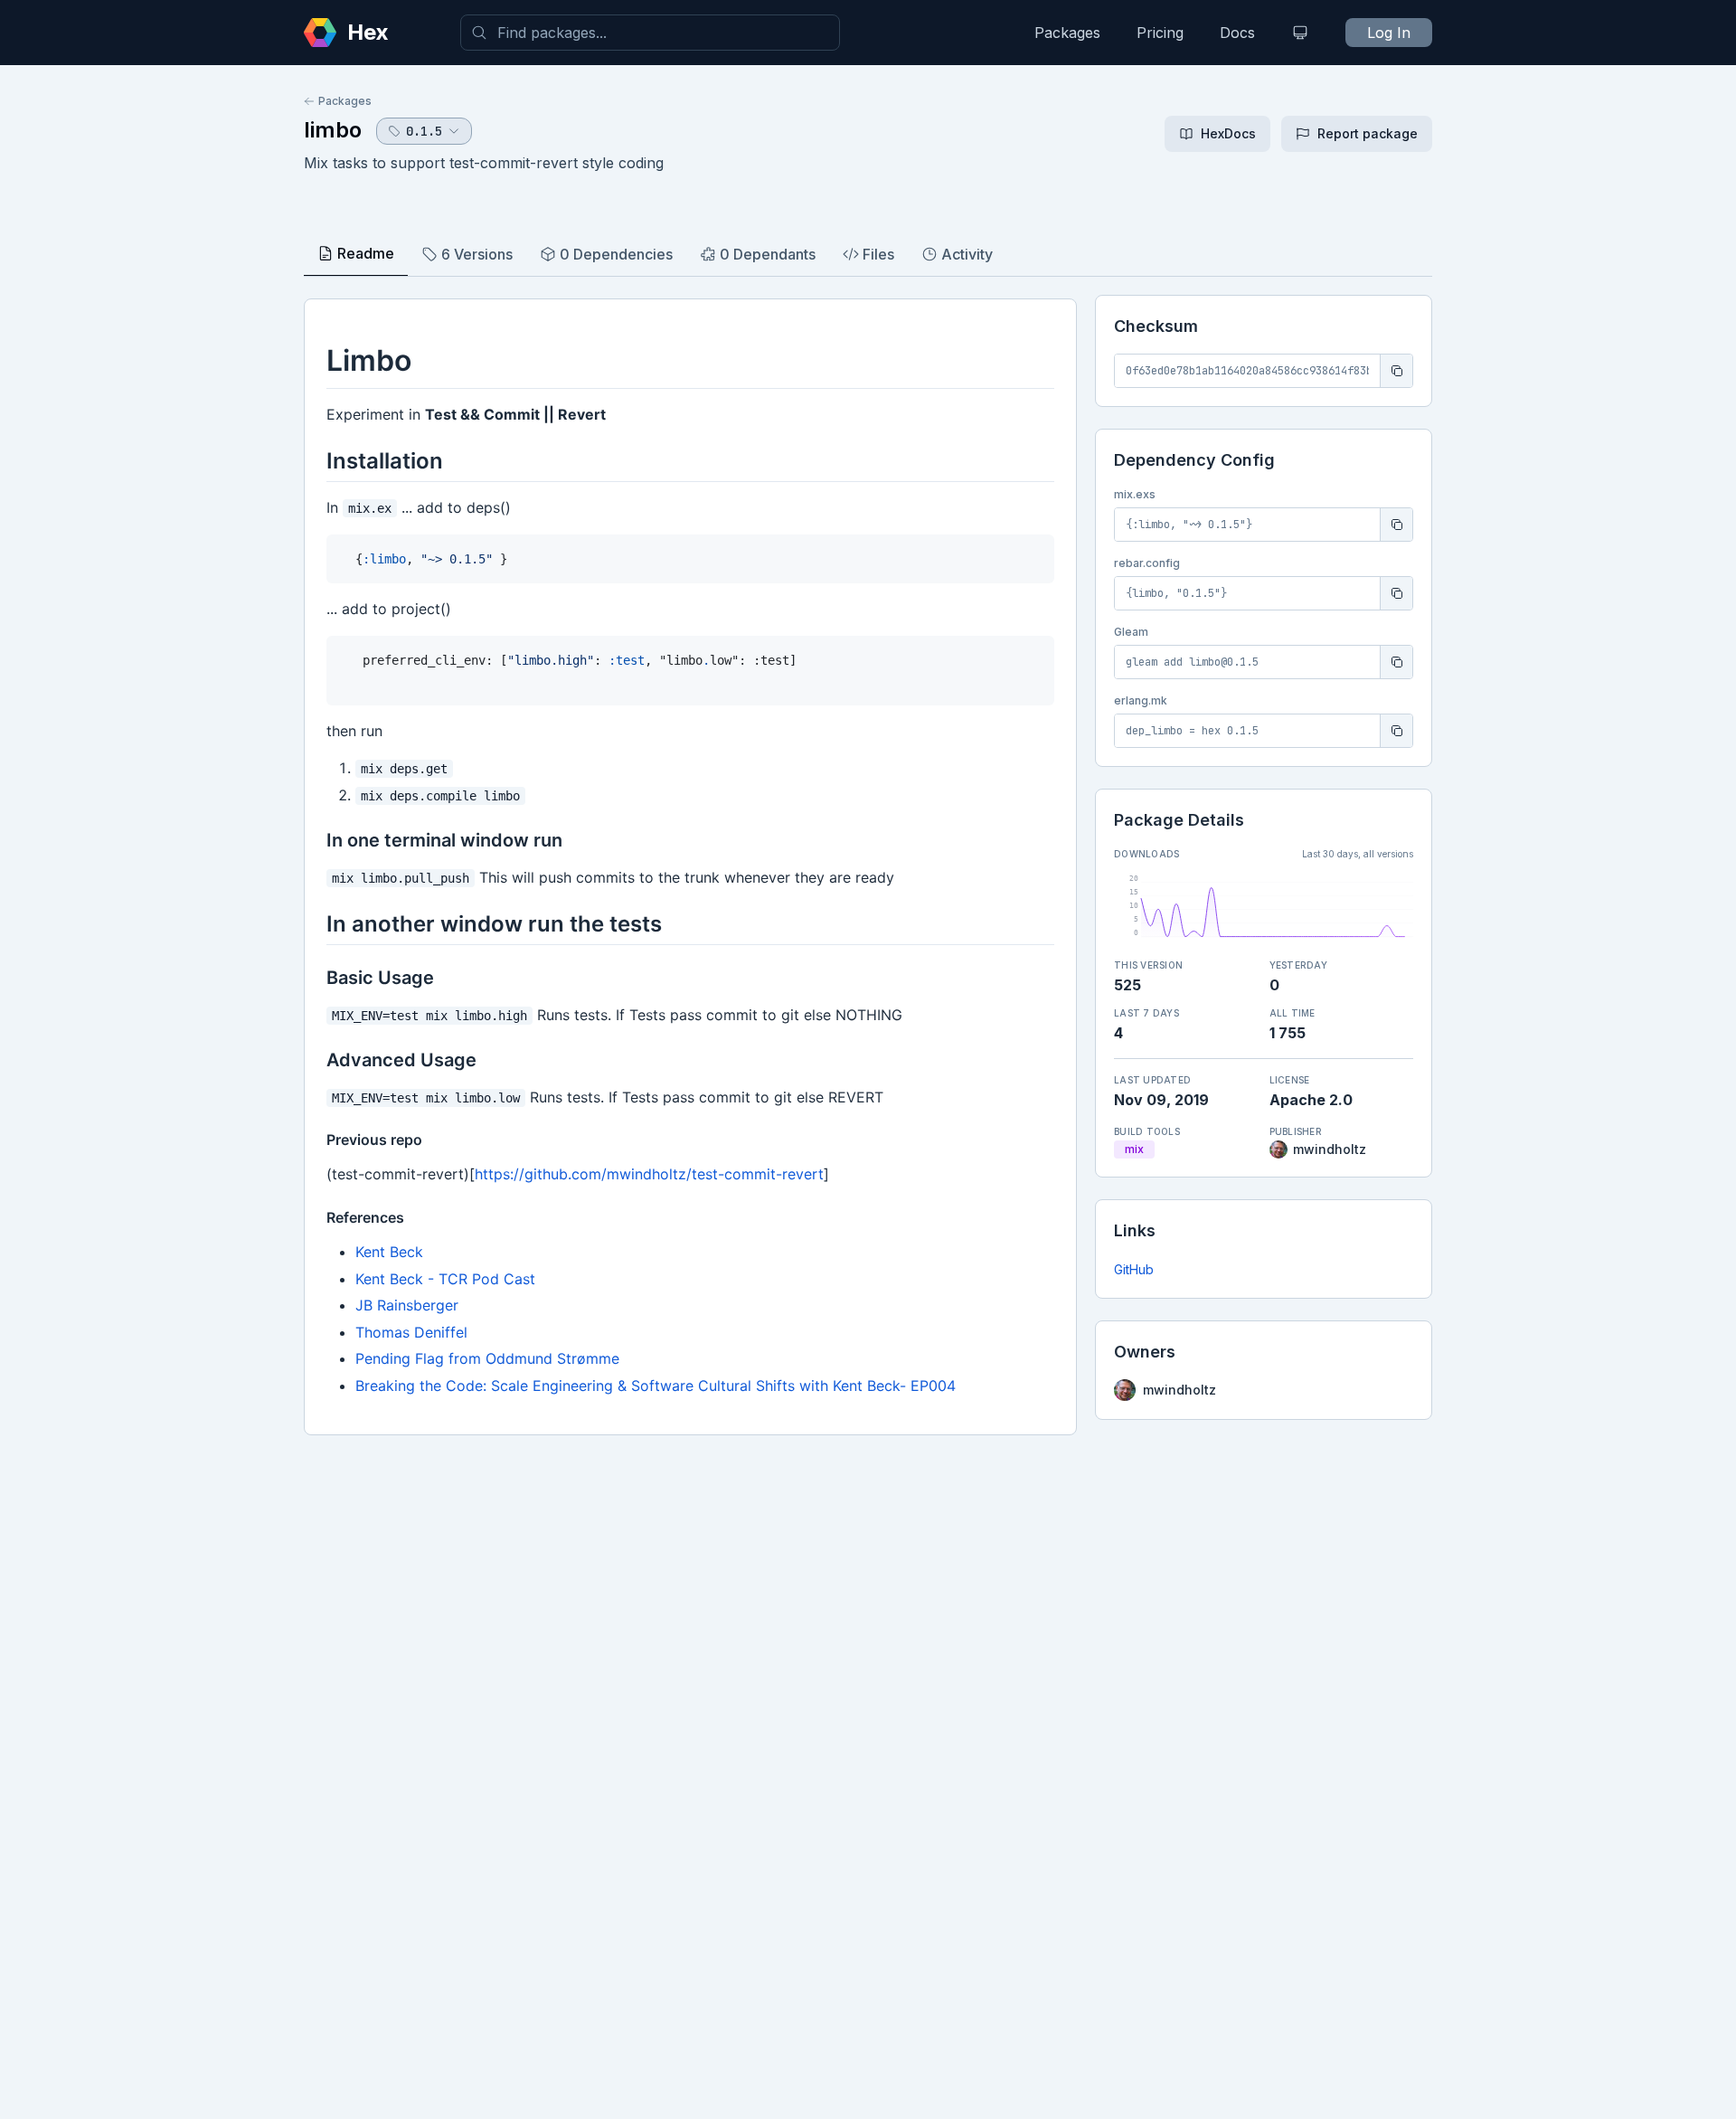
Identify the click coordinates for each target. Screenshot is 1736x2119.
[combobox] (650, 33)
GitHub (1134, 1269)
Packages (1067, 33)
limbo (333, 130)
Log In (1389, 33)
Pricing (1160, 33)
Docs (1237, 33)
